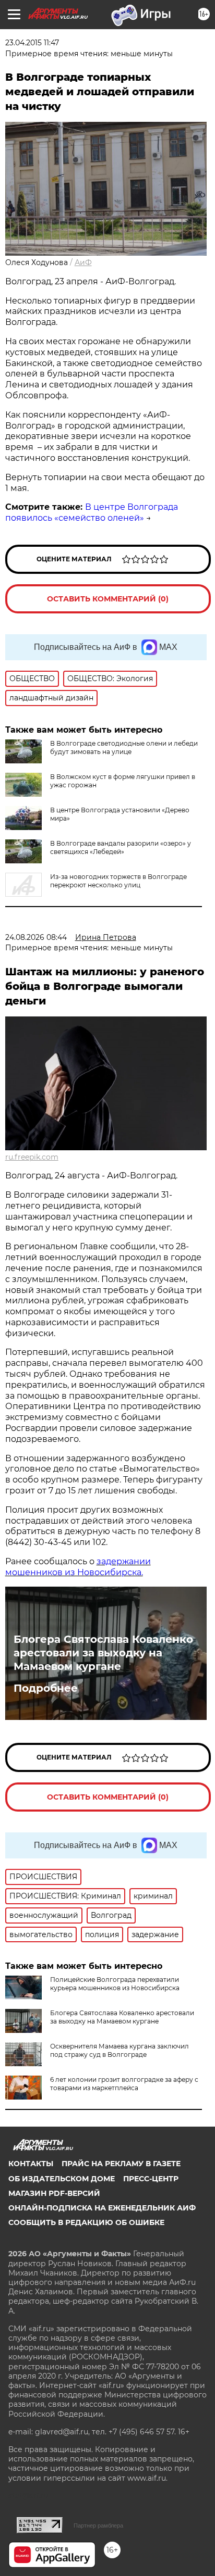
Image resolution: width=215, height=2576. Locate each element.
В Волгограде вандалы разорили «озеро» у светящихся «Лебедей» (121, 847)
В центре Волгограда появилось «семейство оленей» (92, 512)
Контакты (31, 2164)
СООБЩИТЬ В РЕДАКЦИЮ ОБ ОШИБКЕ (86, 2222)
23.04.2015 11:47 (32, 43)
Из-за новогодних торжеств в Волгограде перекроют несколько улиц (118, 881)
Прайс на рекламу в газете (121, 2164)
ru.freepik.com (32, 1157)
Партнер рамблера (98, 2525)
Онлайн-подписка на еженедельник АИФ (102, 2208)
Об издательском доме (62, 2179)
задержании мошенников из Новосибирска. (78, 1567)
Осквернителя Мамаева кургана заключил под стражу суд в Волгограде (120, 2050)
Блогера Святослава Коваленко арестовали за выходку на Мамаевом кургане (103, 1653)
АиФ (83, 262)
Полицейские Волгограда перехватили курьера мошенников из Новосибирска (115, 1984)
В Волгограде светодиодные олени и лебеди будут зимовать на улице (124, 747)
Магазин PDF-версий (54, 2193)
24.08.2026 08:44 (36, 937)
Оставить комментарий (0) (108, 599)
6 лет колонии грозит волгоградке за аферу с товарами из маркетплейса (124, 2084)
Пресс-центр (151, 2179)
